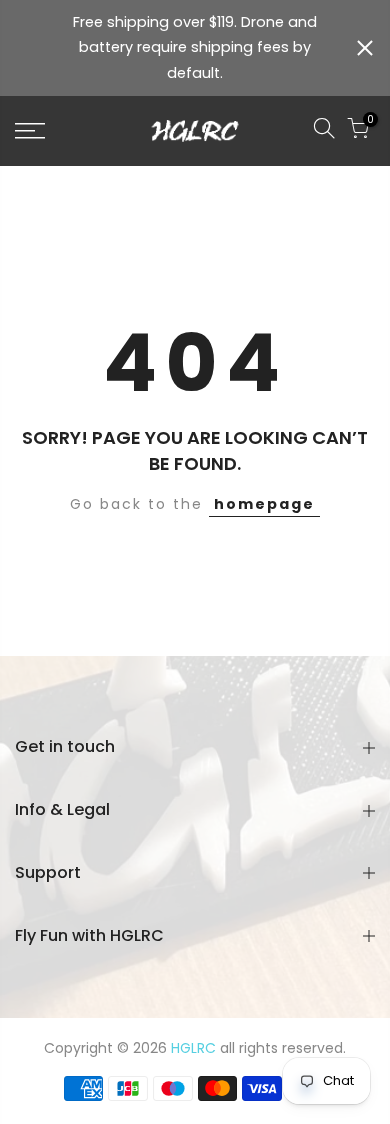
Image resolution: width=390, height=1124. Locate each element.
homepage (264, 504)
